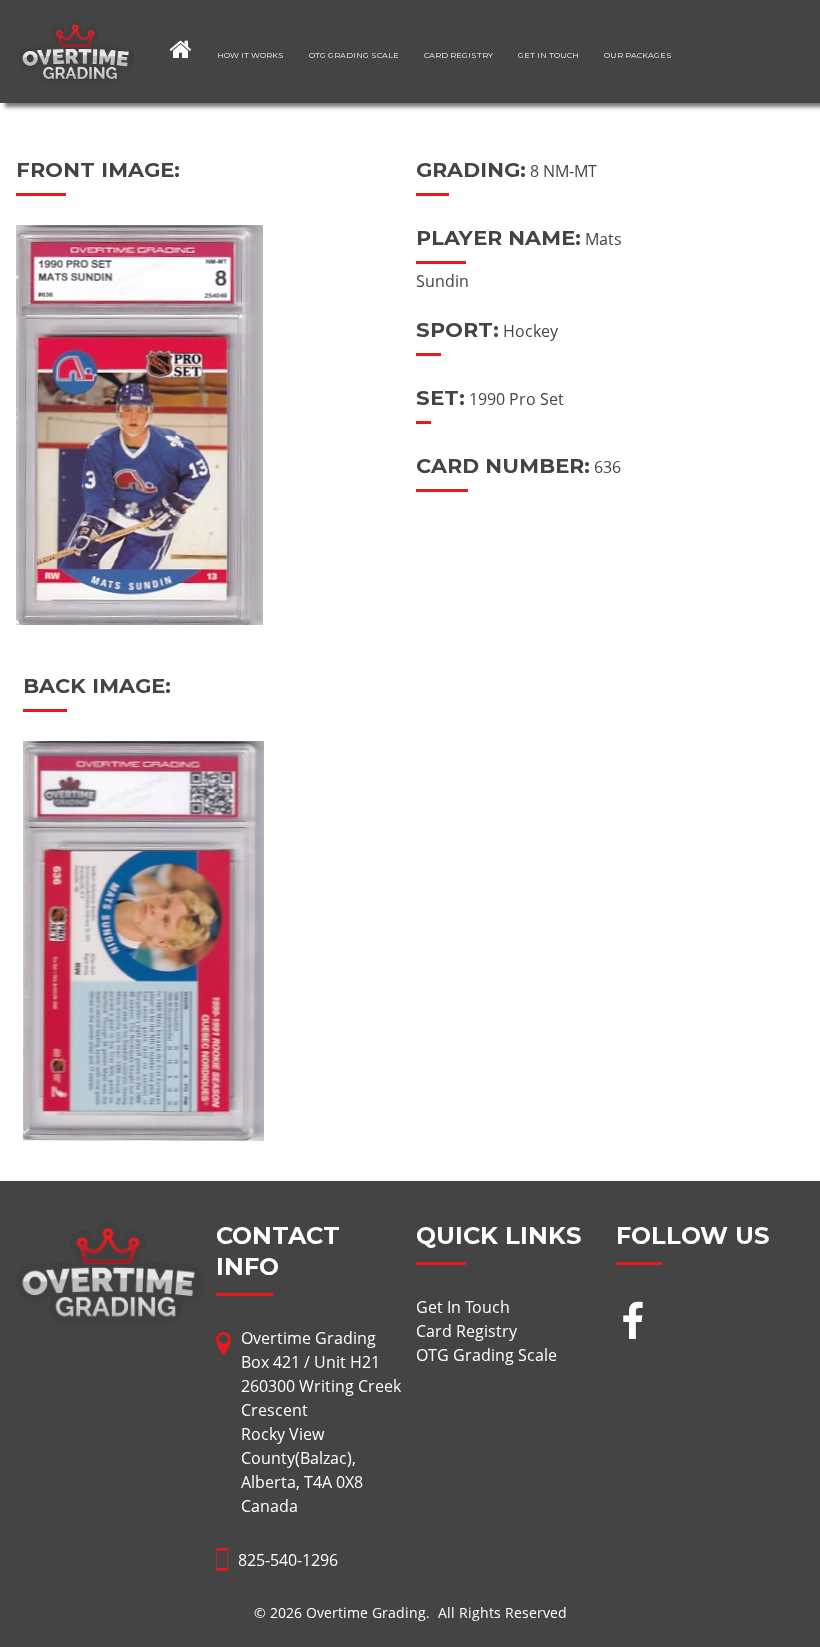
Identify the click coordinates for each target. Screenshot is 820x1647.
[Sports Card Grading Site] (76, 32)
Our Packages (638, 55)
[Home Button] (181, 49)
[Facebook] (632, 1323)
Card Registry (458, 55)
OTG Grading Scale (354, 55)
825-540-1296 (288, 1560)
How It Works (250, 55)
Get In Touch (548, 55)
